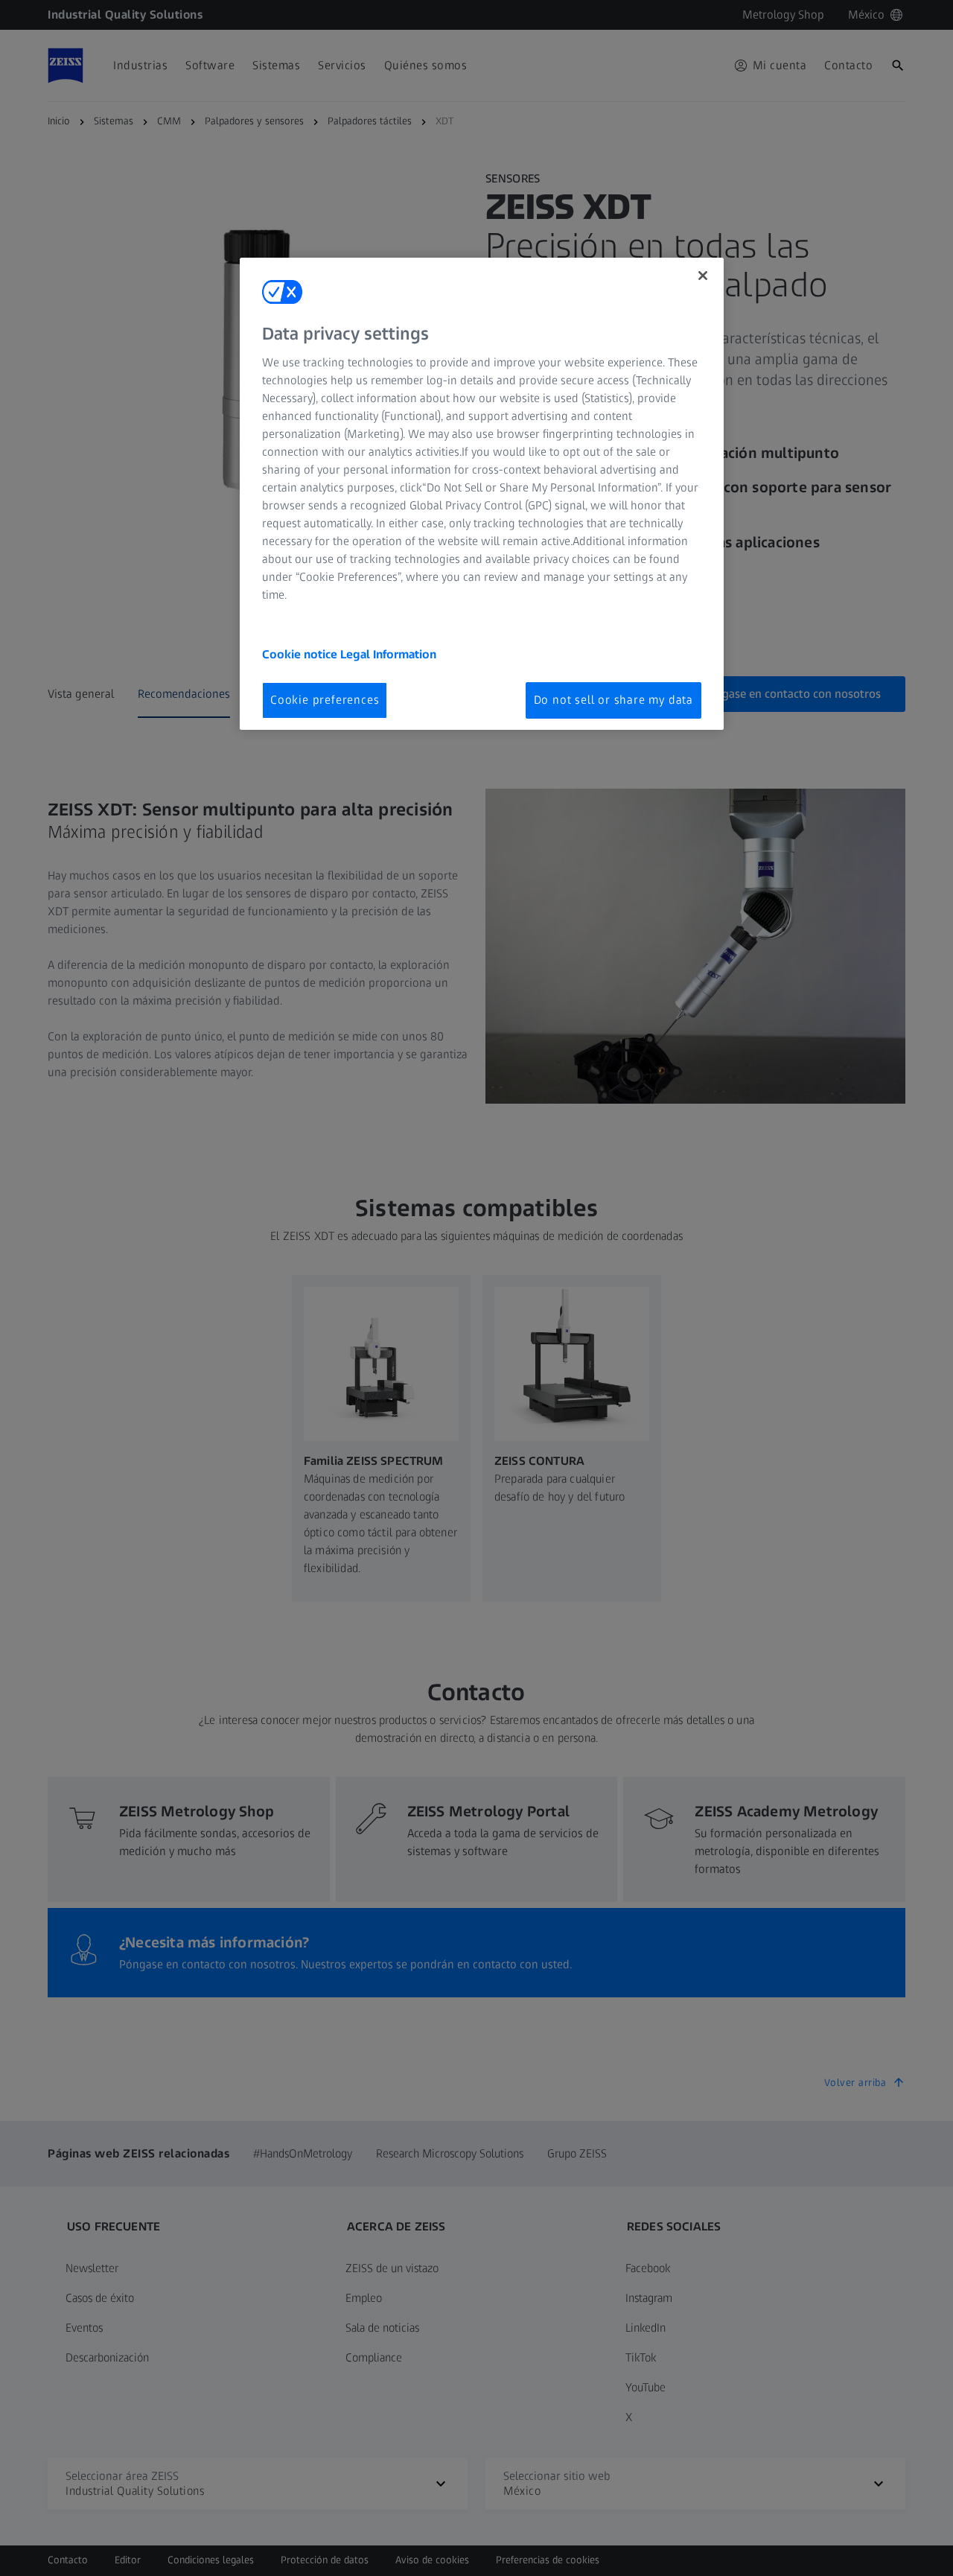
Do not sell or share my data (613, 700)
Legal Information (388, 654)
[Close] (703, 276)
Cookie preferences (325, 700)
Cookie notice (301, 654)
